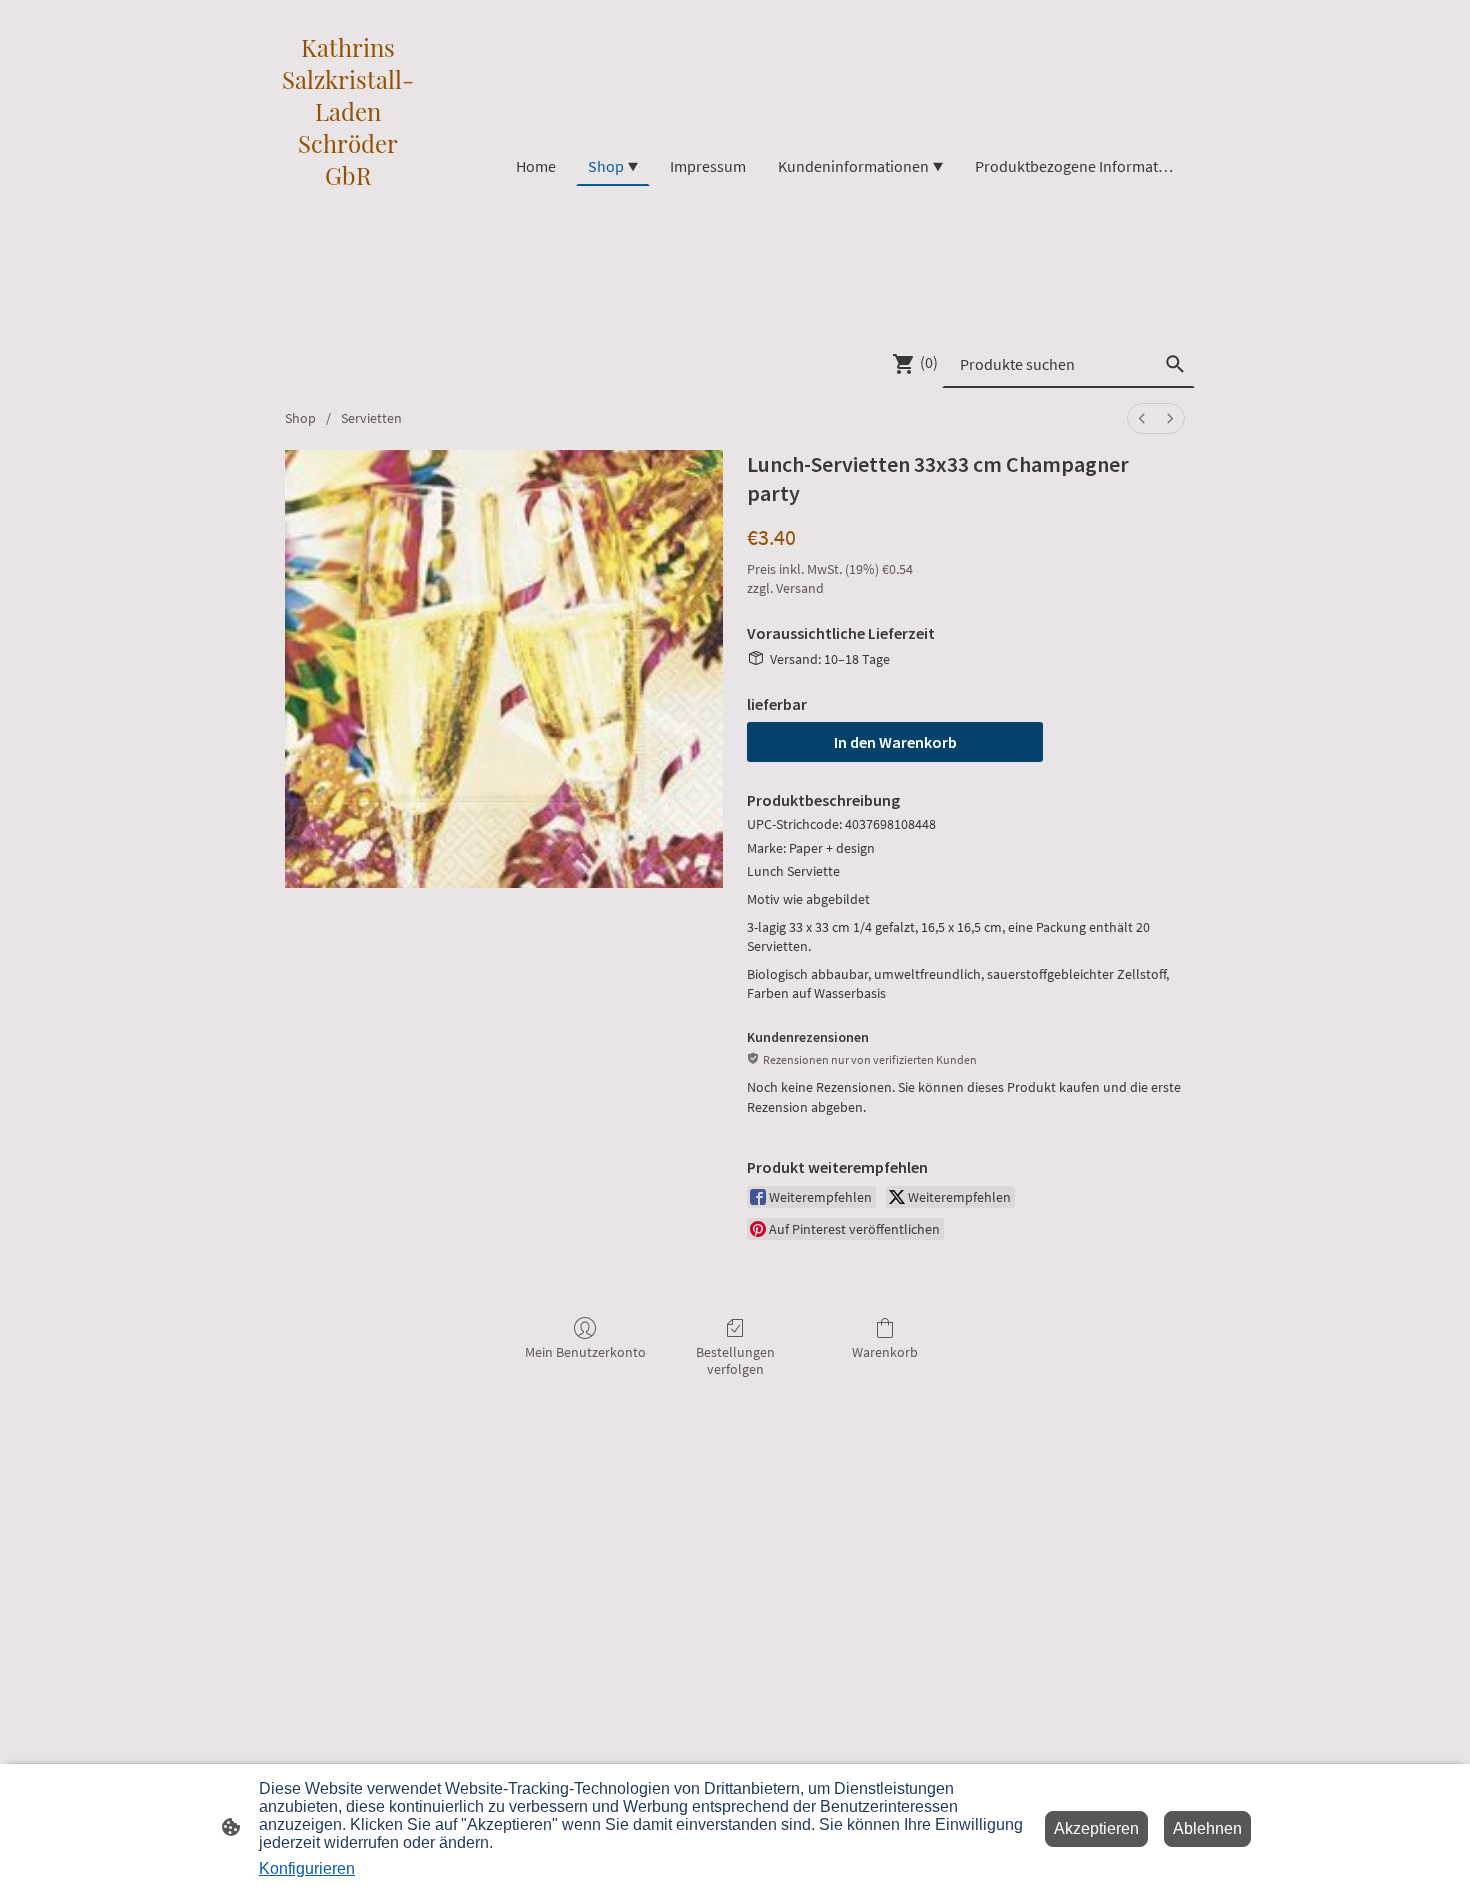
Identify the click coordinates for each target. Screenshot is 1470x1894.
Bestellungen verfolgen (735, 1360)
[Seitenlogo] (348, 314)
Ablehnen (1207, 1828)
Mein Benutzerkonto (585, 1352)
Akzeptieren (1096, 1828)
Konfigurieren (307, 1868)
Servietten (371, 418)
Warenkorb (885, 1352)
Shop (300, 418)
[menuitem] (1142, 418)
